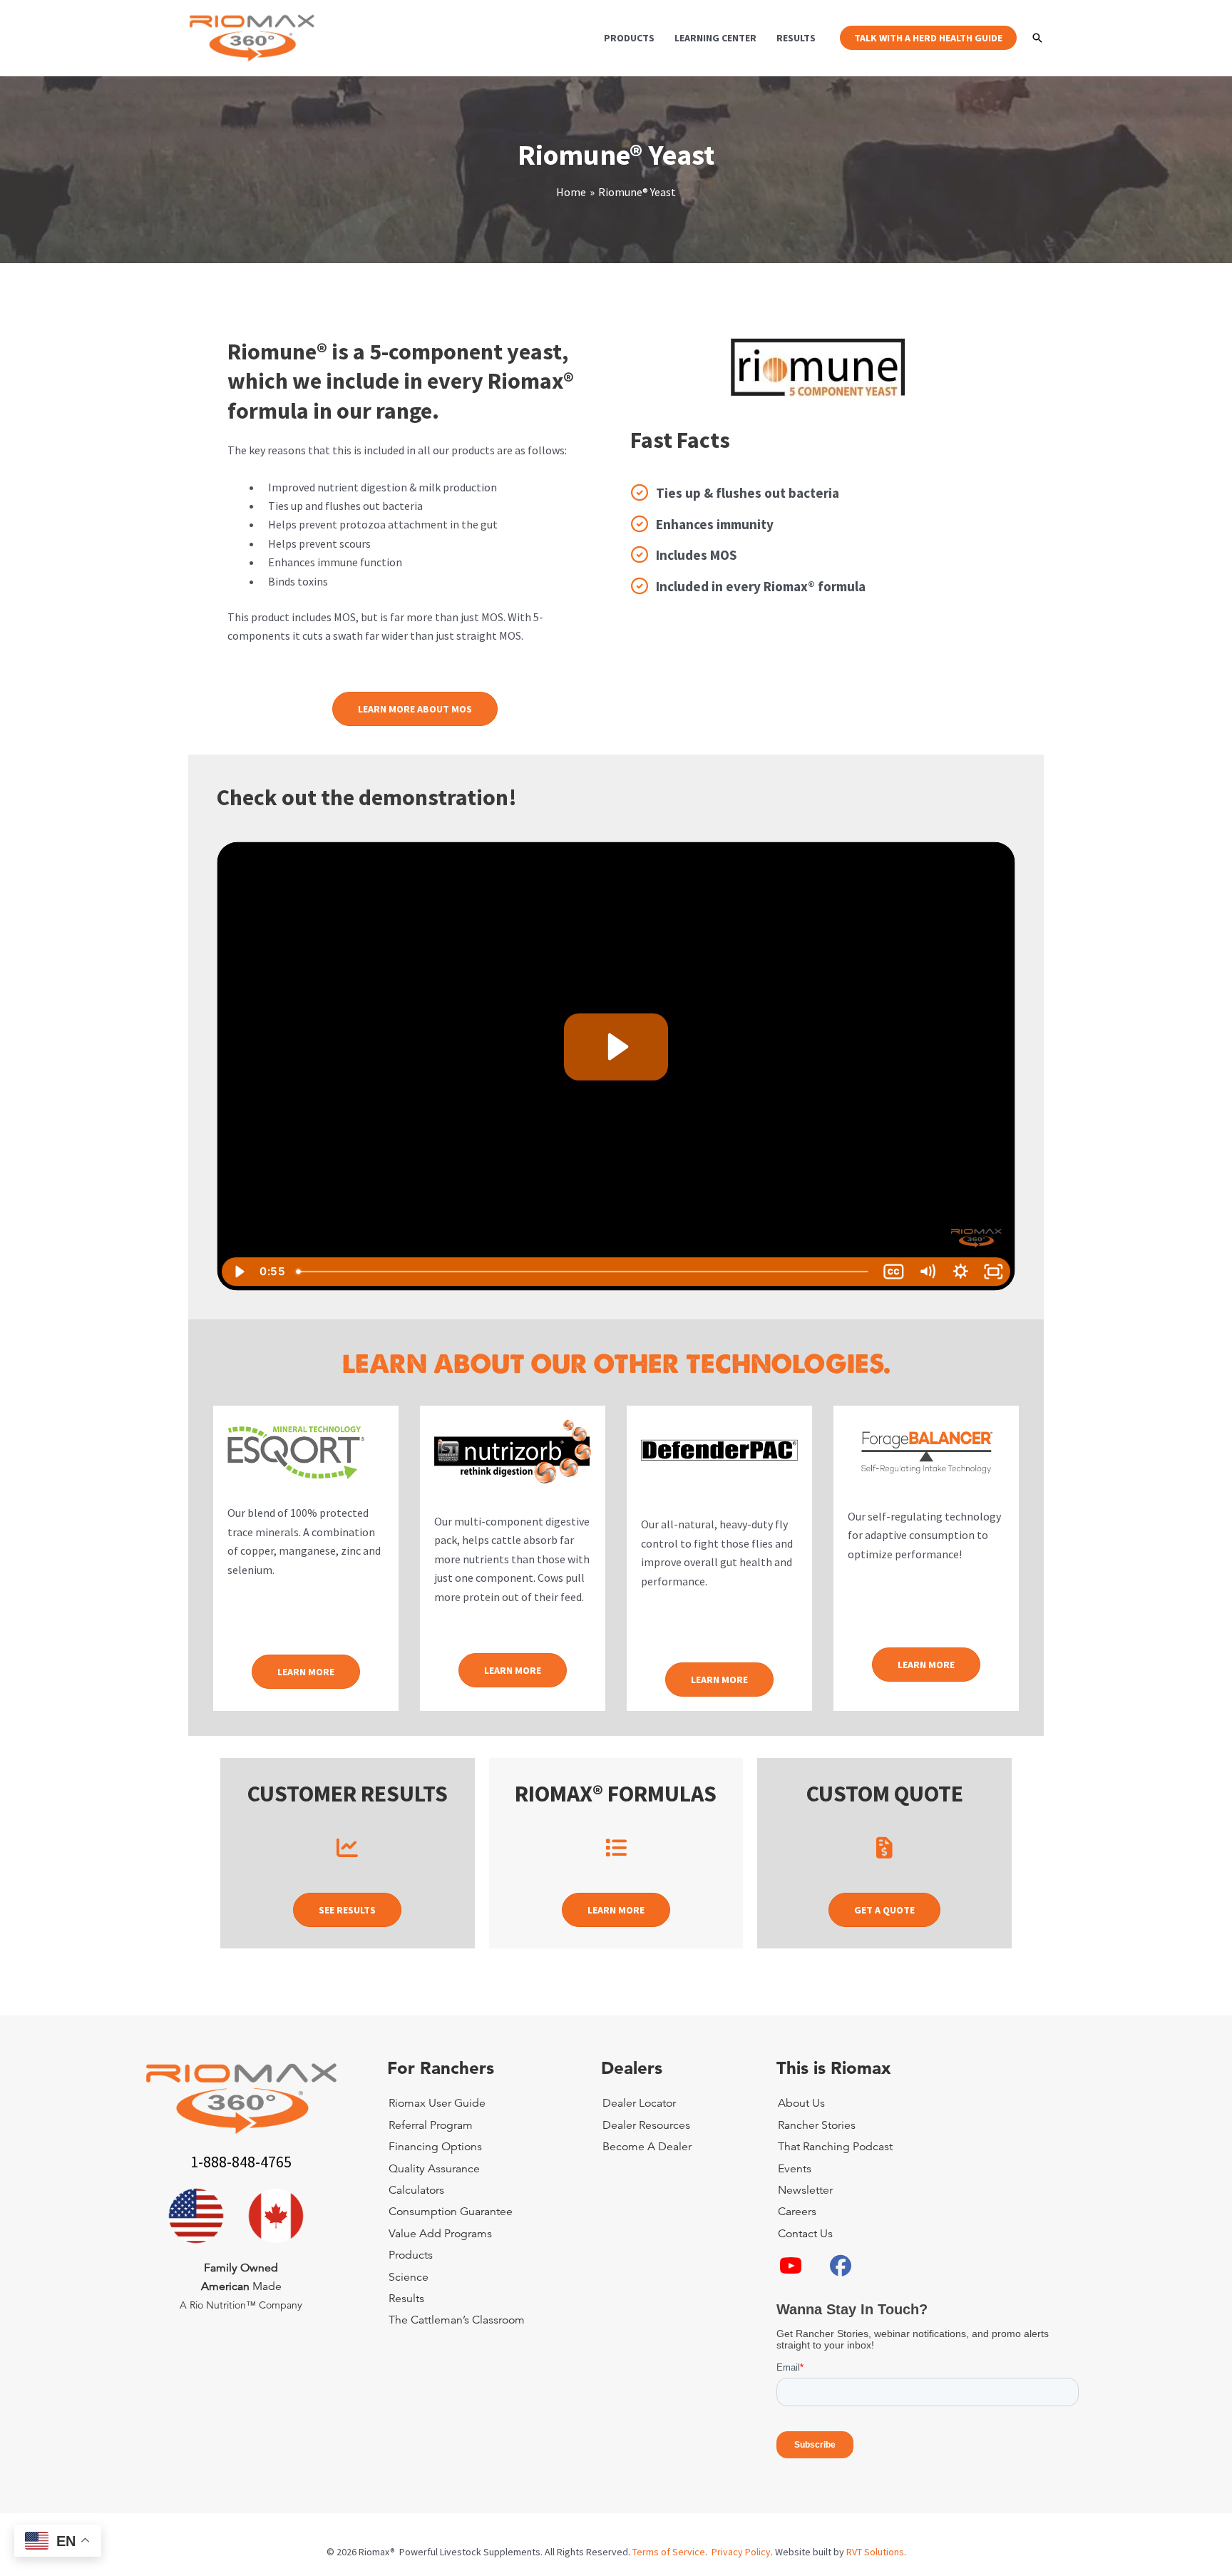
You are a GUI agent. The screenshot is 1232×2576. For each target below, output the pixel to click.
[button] (928, 38)
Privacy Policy (741, 2552)
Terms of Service (669, 2552)
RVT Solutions (875, 2552)
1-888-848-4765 (241, 2162)
